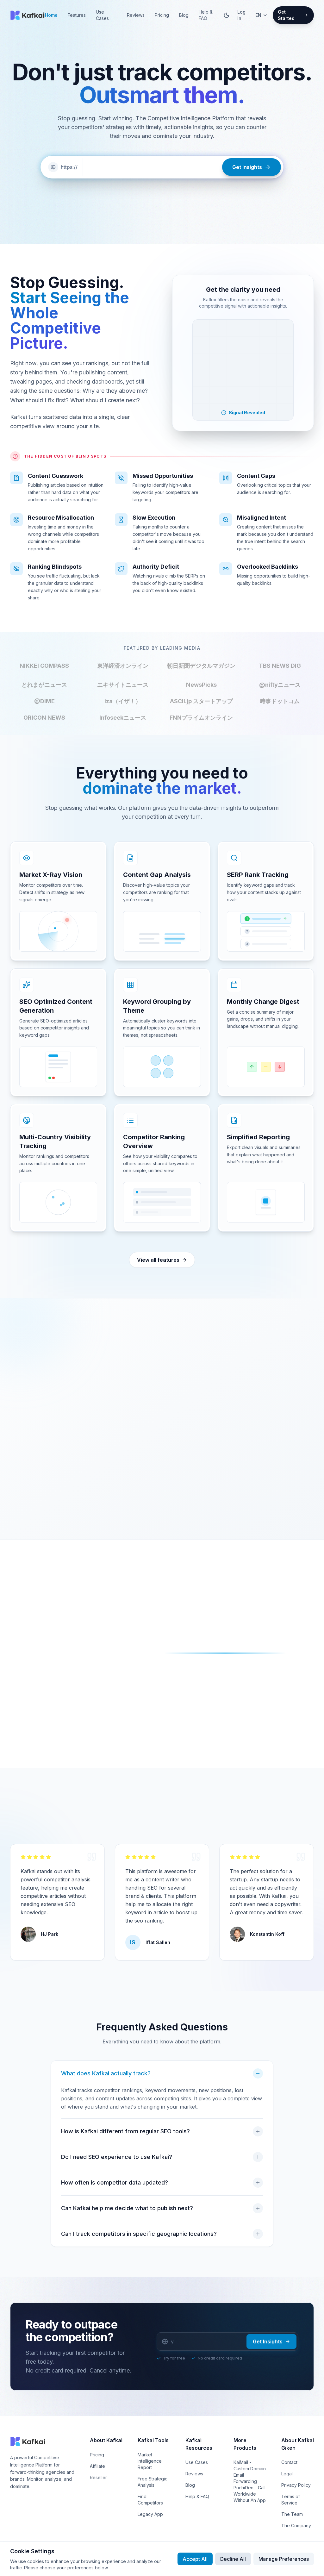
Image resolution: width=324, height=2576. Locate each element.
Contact (289, 2462)
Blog (184, 15)
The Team (292, 2514)
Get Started (286, 15)
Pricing (162, 15)
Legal (287, 2474)
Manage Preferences (284, 2559)
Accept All (195, 2559)
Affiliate (97, 2466)
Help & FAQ (206, 15)
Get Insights (268, 2342)
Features (77, 15)
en (258, 15)
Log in (241, 15)
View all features (158, 1260)
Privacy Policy (296, 2485)
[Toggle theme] (227, 15)
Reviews (136, 15)
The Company (296, 2526)
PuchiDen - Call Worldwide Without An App (250, 2494)
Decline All (233, 2559)
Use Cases (102, 15)
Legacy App (150, 2514)
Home (51, 15)
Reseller (98, 2477)
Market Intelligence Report (150, 2461)
